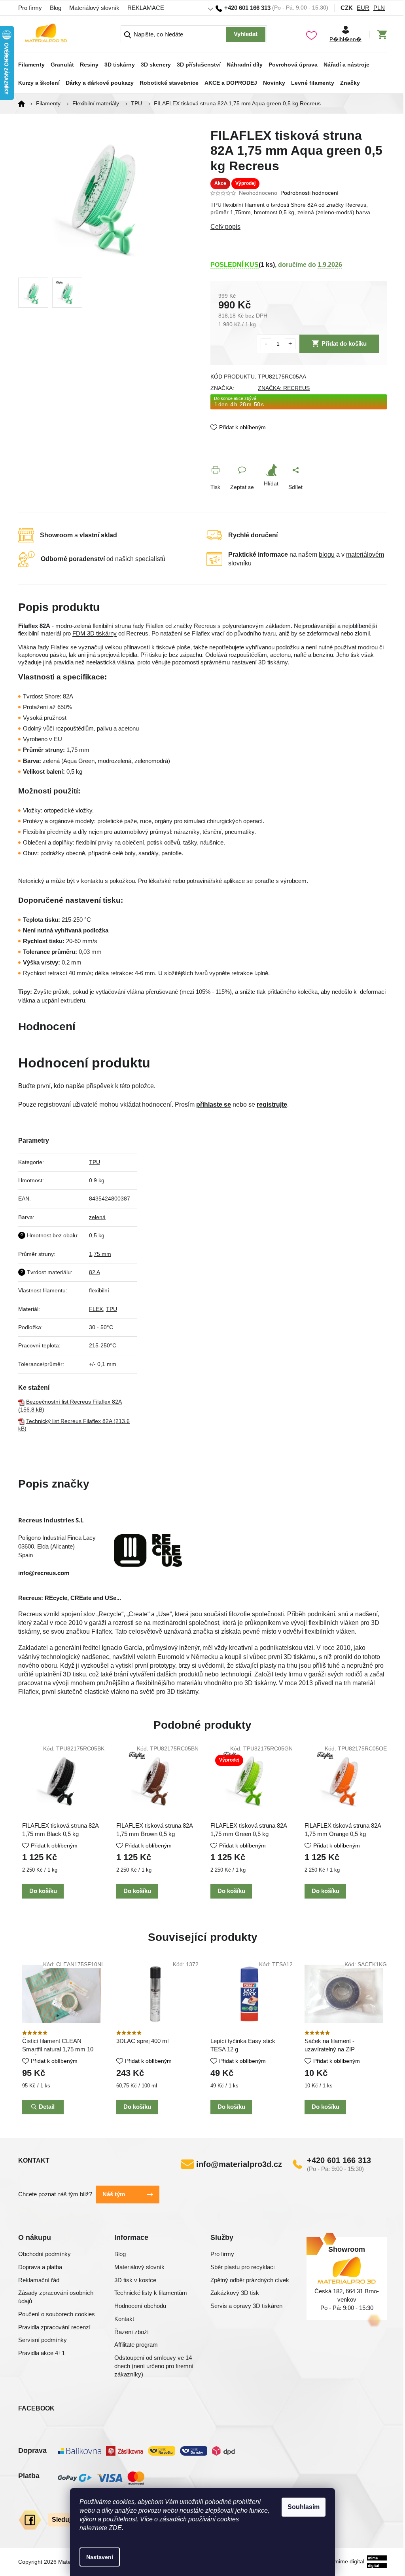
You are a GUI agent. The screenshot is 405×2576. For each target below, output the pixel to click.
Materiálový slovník (92, 8)
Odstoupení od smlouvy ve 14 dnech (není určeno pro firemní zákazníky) (151, 2366)
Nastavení (97, 2557)
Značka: (281, 388)
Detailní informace (296, 227)
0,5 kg (94, 1235)
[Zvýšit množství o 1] (287, 344)
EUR (360, 8)
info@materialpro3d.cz (236, 2164)
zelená (94, 1217)
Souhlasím (301, 2507)
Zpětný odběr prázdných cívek (247, 2280)
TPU (91, 1162)
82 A (91, 1272)
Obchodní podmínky (42, 2254)
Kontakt (121, 2319)
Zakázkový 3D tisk (232, 2293)
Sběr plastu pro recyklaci (240, 2267)
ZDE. (113, 2528)
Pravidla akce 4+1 (39, 2353)
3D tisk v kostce (132, 2280)
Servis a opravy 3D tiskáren (244, 2306)
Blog (53, 8)
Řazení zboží (129, 2332)
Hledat (243, 34)
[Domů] (21, 104)
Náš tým (111, 2194)
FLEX (93, 1309)
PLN (376, 8)
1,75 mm (97, 1254)
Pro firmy (27, 8)
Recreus (202, 626)
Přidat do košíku (341, 343)
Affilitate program (133, 2345)
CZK (344, 8)
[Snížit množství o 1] (263, 344)
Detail (44, 2107)
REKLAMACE (143, 8)
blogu (324, 555)
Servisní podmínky (40, 2340)
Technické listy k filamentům (148, 2293)
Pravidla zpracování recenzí (52, 2327)
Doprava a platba (37, 2267)
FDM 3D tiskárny (92, 634)
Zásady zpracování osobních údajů (53, 2297)
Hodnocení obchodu (137, 2306)
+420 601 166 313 (336, 2160)
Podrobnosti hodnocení (307, 193)
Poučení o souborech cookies (54, 2314)
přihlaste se (211, 1104)
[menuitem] (29, 62)
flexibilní (96, 1290)
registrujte (269, 1104)
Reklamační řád (36, 2280)
